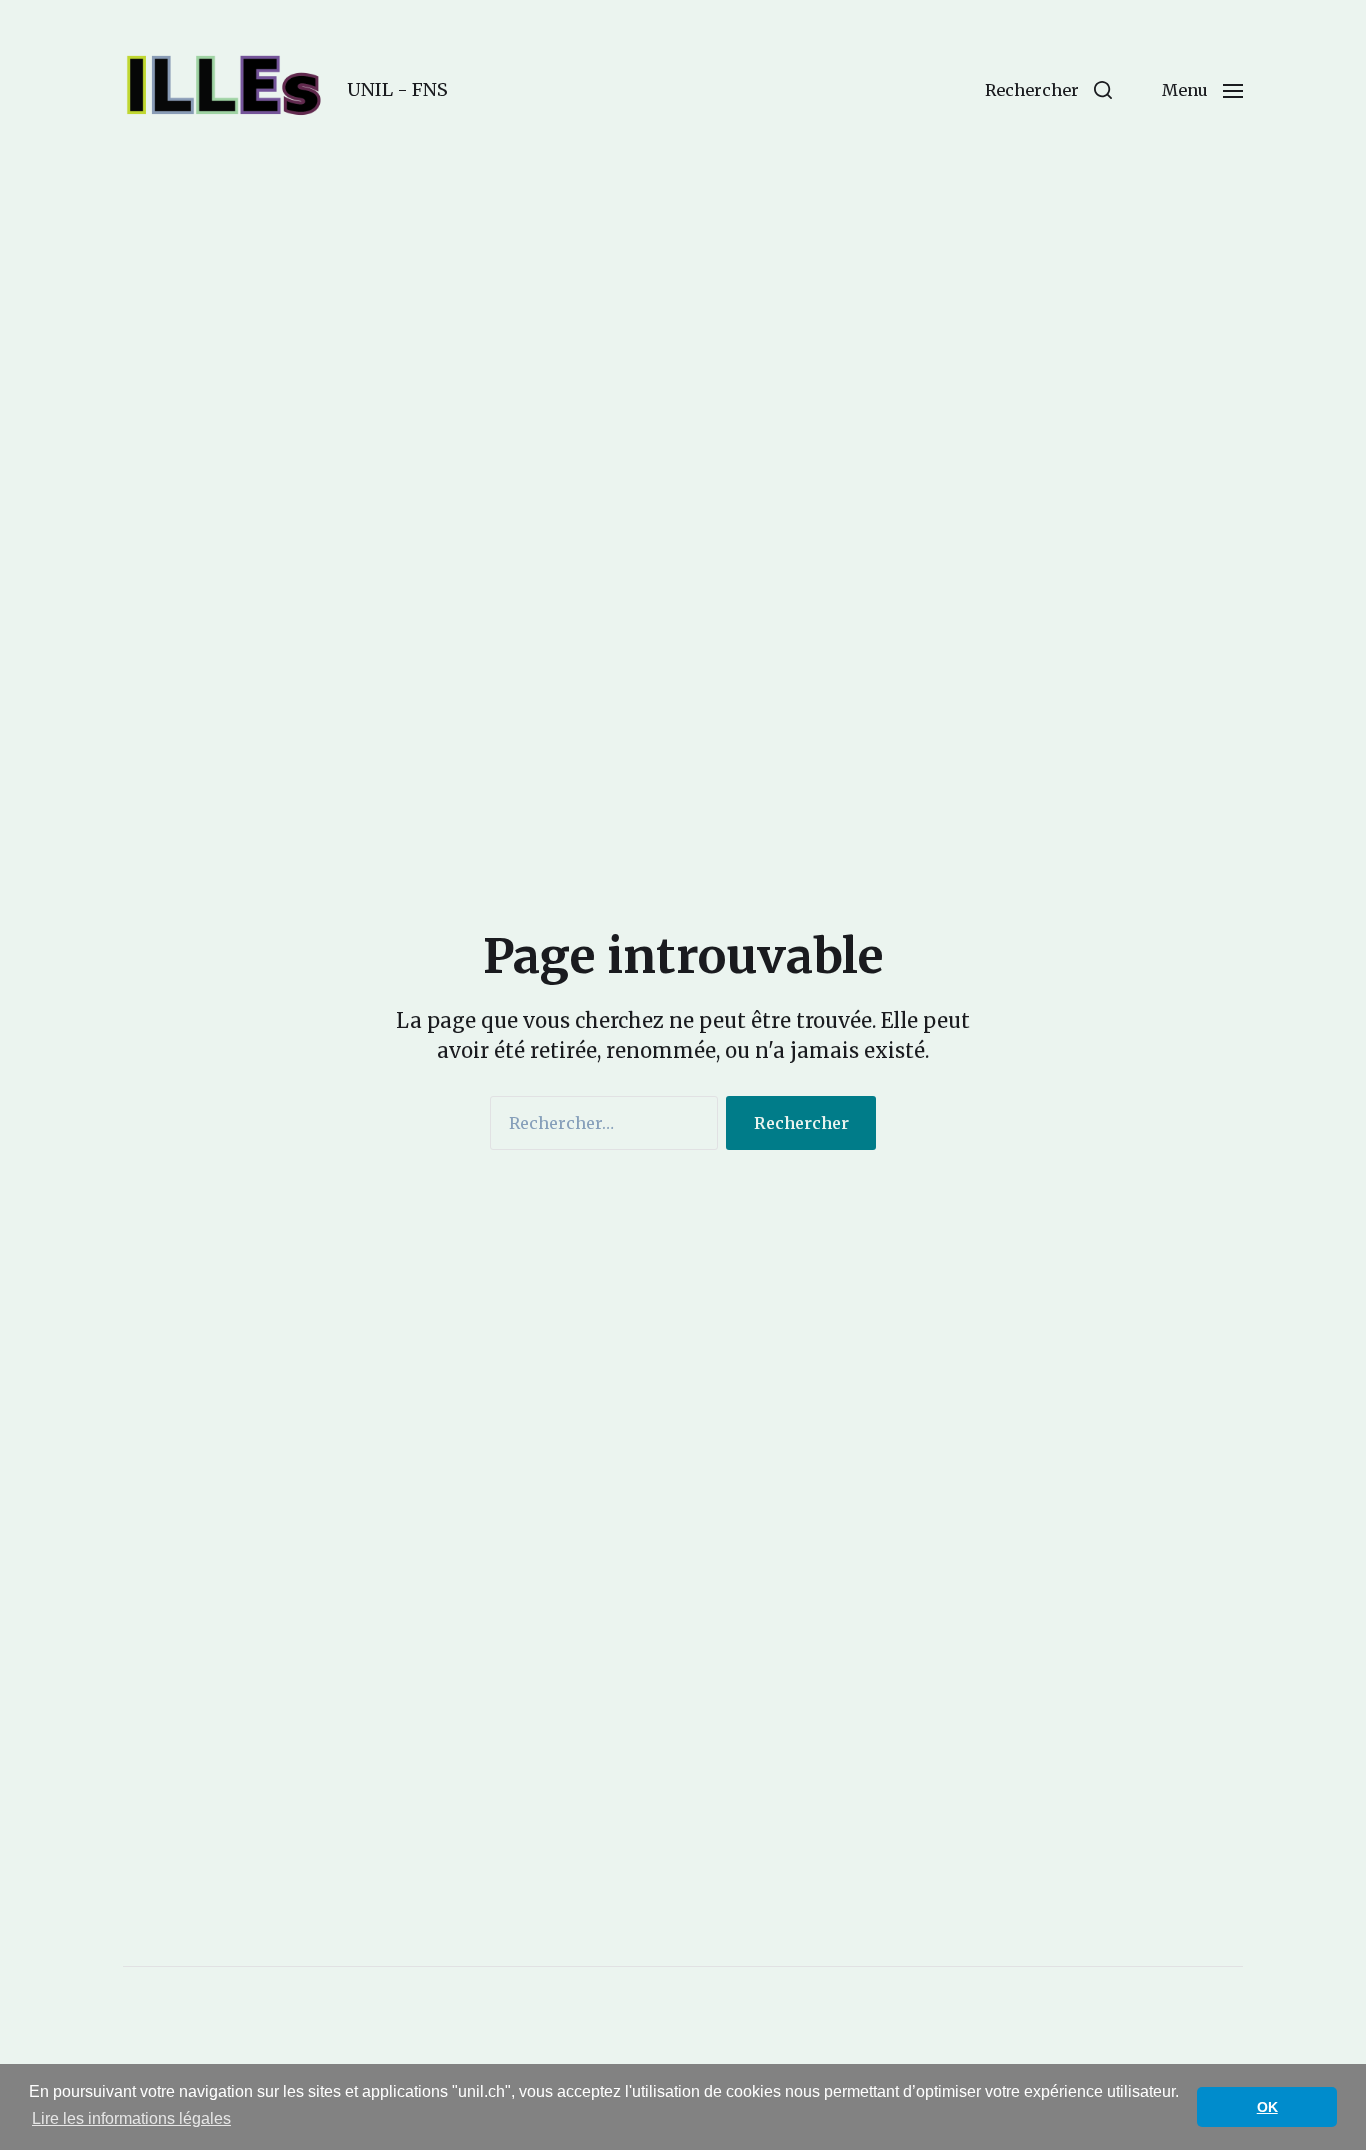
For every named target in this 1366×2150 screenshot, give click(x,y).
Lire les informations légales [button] (131, 2118)
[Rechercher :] (600, 1127)
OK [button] (1267, 2107)
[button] (1048, 90)
